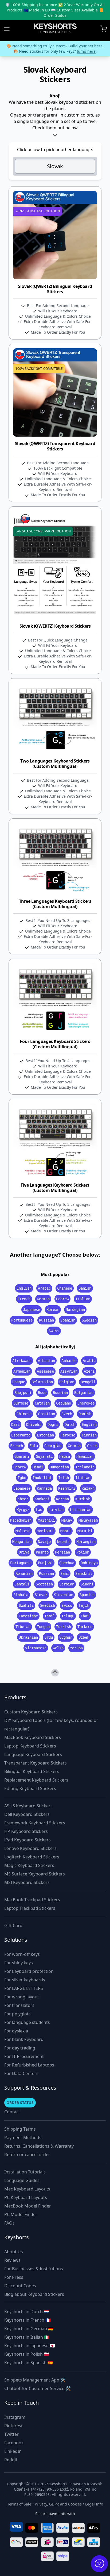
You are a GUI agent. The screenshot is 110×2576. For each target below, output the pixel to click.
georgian (53, 1446)
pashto (42, 1552)
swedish (89, 1320)
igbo (22, 1478)
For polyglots (17, 2014)
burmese (21, 1403)
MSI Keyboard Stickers (27, 1882)
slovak (41, 1595)
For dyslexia (16, 2031)
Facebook (14, 2443)
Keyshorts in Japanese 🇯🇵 (30, 2346)
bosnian (60, 1393)
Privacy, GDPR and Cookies (58, 2504)
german (43, 1299)
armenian (22, 1371)
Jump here (86, 51)
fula (34, 1446)
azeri (89, 1371)
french (24, 1299)
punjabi (45, 1563)
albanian (46, 1361)
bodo (42, 1393)
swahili (26, 1605)
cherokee (86, 1403)
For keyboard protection (29, 1971)
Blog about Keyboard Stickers (34, 2294)
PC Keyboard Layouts (26, 2197)
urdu (49, 1637)
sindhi (87, 1584)
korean (53, 1310)
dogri (53, 1424)
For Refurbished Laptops (29, 2065)
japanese (32, 1310)
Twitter (11, 2434)
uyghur (66, 1637)
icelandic (85, 1467)
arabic (44, 1288)
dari (15, 1424)
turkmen (85, 1627)
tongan (43, 1627)
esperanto (21, 1435)
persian (62, 1552)
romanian (24, 1573)
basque (19, 1382)
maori (66, 1531)
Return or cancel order (27, 2155)
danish (85, 1288)
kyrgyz (23, 1510)
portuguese (22, 1320)
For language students (27, 2022)
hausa (65, 1456)
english (24, 1288)
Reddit (11, 2460)
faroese (68, 1435)
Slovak (55, 166)
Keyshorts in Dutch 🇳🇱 (27, 2312)
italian (83, 1299)
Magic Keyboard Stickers (29, 1865)
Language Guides (22, 2180)
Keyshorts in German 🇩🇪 (29, 2329)
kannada (44, 1488)
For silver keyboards (25, 1980)
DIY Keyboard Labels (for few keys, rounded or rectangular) (51, 1725)
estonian (45, 1435)
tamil (50, 1616)
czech (67, 1414)
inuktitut (42, 1478)
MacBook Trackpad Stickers (32, 1900)
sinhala (21, 1595)
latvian (56, 1510)
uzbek (84, 1637)
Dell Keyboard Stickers (27, 1814)
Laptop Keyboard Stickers (30, 1746)
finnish (89, 1435)
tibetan (23, 1627)
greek (92, 1446)
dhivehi (34, 1424)
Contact (12, 2112)
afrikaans (22, 1361)
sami (65, 1573)
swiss (54, 1331)
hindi (38, 1467)
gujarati (44, 1456)
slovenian (64, 1595)
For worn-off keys (22, 1954)
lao (39, 1510)
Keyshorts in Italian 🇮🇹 (27, 2337)
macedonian (21, 1520)
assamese (45, 1371)
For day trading (20, 2048)
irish (64, 1478)
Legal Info (94, 2504)
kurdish (83, 1499)
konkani (42, 1499)
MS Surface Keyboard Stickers (35, 1874)
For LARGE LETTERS (24, 1988)
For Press (14, 2277)
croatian (46, 1414)
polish (83, 1552)
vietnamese (36, 1648)
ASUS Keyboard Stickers (28, 1806)
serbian (67, 1584)
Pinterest (13, 2426)
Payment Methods (23, 2138)
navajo (44, 1542)
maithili (46, 1520)
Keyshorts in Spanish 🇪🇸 (29, 2363)
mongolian (22, 1542)
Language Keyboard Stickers (33, 1754)
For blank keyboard (24, 2039)
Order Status (55, 15)
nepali (64, 1542)
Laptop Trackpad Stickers (30, 1908)
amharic (69, 1361)
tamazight (28, 1616)
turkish (64, 1627)
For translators (19, 2005)
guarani (22, 1456)
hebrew (62, 1299)
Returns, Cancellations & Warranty (39, 2146)
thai (85, 1616)
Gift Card (13, 1925)
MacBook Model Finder (28, 2206)
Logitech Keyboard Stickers (32, 1857)
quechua (67, 1563)
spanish (68, 1320)
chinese (65, 1288)
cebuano (64, 1403)
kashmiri (67, 1488)
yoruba (76, 1648)
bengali (88, 1382)
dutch (70, 1424)
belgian (67, 1382)
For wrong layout (22, 1997)
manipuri (45, 1531)
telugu (68, 1616)
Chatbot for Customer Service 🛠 (38, 2388)
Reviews (12, 2260)
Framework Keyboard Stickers (35, 1823)
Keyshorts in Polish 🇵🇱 (27, 2354)
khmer (23, 1499)
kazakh (88, 1488)
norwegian (75, 1310)
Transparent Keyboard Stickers (36, 1763)
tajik (84, 1605)
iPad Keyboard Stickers (27, 1840)
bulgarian (84, 1393)
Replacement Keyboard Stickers (36, 1780)
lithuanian (81, 1510)
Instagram (15, 2417)
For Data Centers (21, 2073)
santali (22, 1584)
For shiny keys (19, 1963)
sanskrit (84, 1573)
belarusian (42, 1382)
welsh (58, 1648)
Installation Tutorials (25, 2172)
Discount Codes (20, 2286)
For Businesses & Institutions (34, 2269)
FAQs (9, 2223)
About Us (14, 2252)
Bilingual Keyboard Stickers (32, 1771)
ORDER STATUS (20, 2103)
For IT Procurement (24, 2056)
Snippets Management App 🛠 (35, 2380)
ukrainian (28, 1637)
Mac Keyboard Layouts (27, 2189)
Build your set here (85, 46)
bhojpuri (23, 1393)
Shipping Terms (20, 2129)
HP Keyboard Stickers (26, 1831)
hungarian (59, 1467)
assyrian (69, 1371)
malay (67, 1520)
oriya (24, 1552)
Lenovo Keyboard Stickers (30, 1848)
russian (46, 1320)
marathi (85, 1531)
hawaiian (85, 1456)
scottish (44, 1584)
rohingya (89, 1563)
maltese (23, 1531)
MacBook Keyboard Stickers (33, 1737)
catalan (42, 1403)
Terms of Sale (19, 2504)
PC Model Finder (21, 2214)
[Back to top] (55, 1672)
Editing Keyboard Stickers (30, 1788)
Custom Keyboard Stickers (31, 1712)
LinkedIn (13, 2451)
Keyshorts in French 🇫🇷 (27, 2320)
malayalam (88, 1520)
